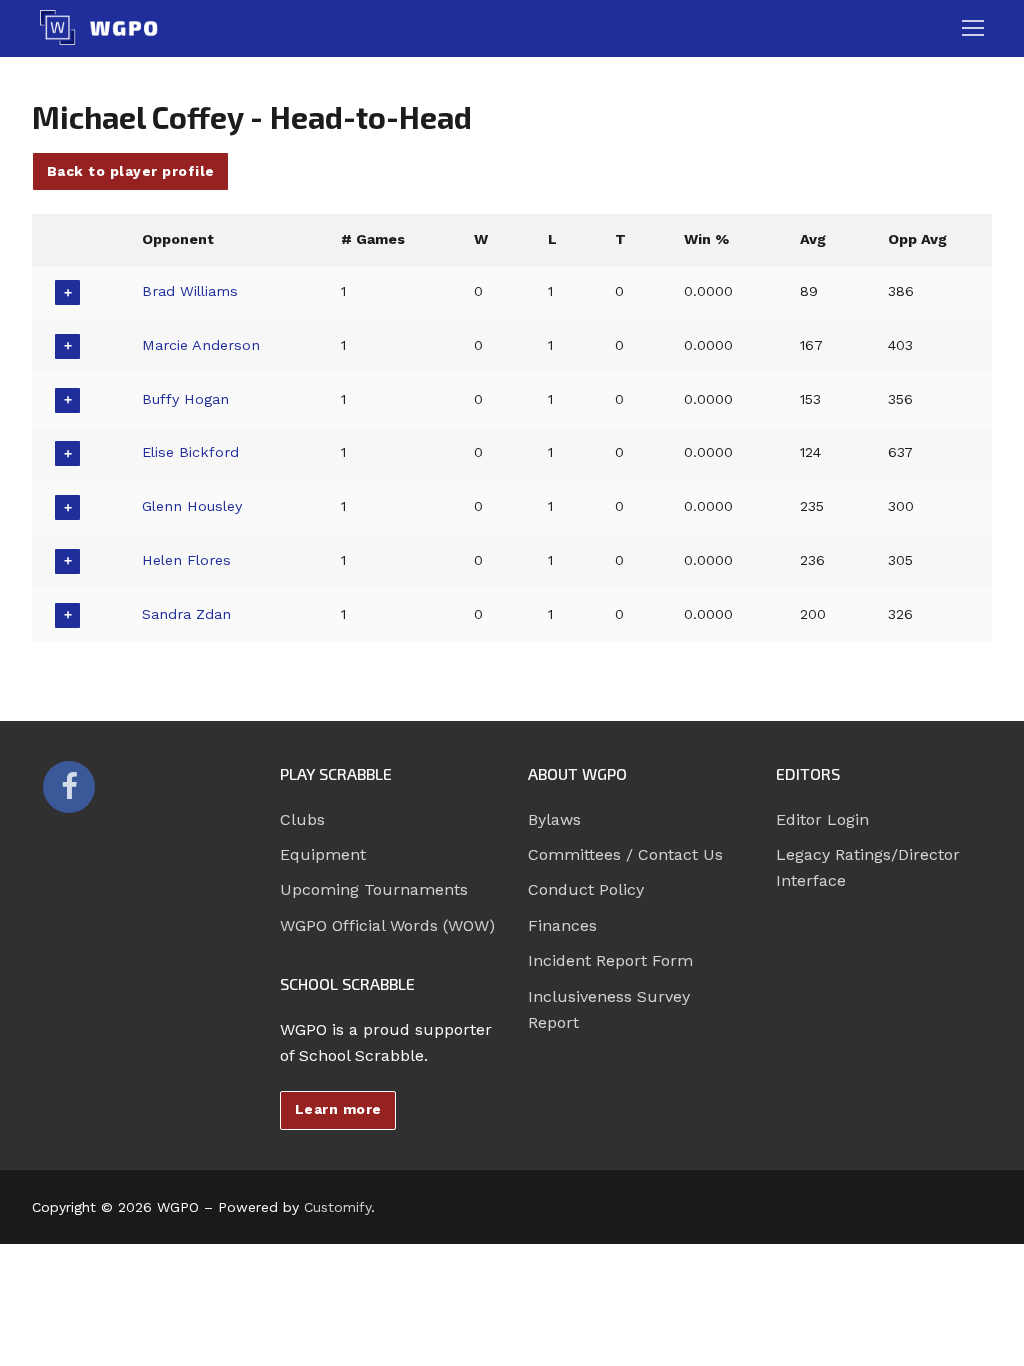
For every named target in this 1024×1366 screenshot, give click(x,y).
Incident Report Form (610, 960)
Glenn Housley (192, 506)
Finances (562, 925)
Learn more (338, 1109)
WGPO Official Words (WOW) (387, 925)
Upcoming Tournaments (374, 889)
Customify (337, 1207)
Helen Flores (186, 560)
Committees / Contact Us (625, 854)
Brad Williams (190, 291)
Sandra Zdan (186, 614)
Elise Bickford (190, 452)
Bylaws (554, 819)
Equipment (323, 854)
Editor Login (822, 819)
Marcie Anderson (201, 345)
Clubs (302, 819)
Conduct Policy (586, 889)
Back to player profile (131, 171)
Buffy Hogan (185, 399)
